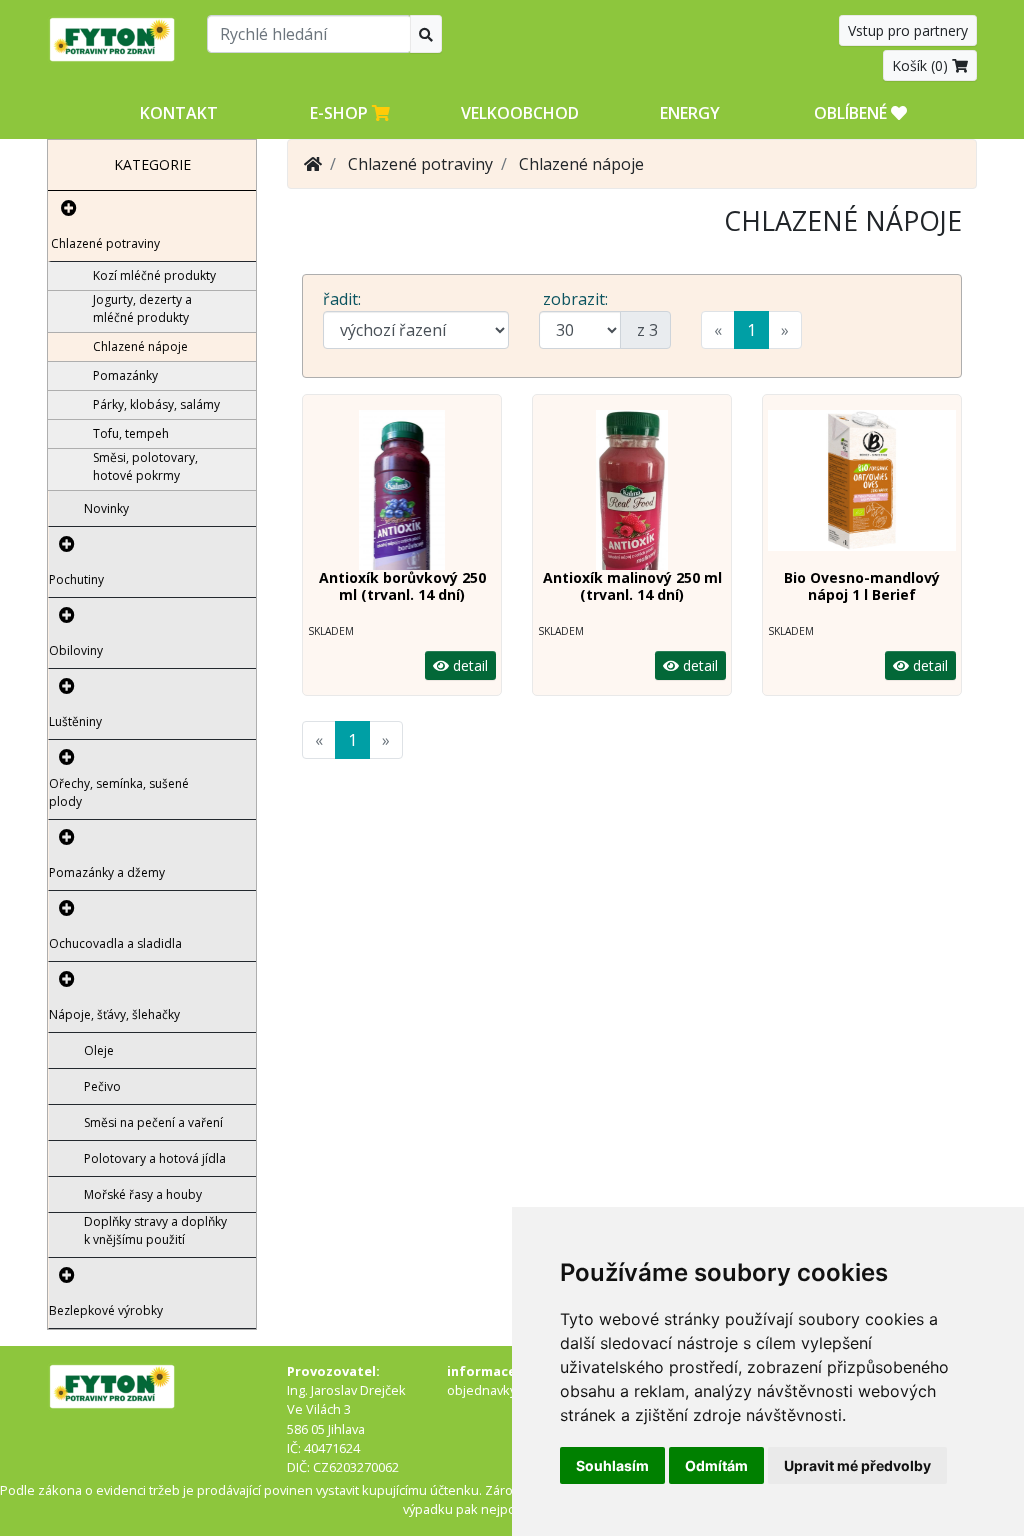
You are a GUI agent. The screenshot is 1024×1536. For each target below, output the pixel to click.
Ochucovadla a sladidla (115, 943)
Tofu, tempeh (131, 433)
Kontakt (179, 113)
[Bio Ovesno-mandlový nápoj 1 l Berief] (862, 490)
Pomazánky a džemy (107, 872)
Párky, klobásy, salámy (156, 404)
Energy (690, 113)
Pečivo (102, 1086)
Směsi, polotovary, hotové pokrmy (145, 466)
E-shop (341, 113)
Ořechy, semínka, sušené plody (119, 792)
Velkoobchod (520, 113)
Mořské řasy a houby (143, 1194)
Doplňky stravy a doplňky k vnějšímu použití (155, 1230)
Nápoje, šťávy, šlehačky (114, 1014)
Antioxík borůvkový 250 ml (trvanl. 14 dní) (402, 586)
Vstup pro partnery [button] (908, 30)
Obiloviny (76, 650)
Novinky (106, 508)
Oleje (99, 1050)
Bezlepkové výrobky (106, 1310)
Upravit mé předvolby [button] (857, 1465)
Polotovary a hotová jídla (155, 1158)
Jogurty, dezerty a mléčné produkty (142, 308)
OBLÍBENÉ (852, 113)
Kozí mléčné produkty (154, 275)
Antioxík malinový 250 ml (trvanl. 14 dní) (632, 586)
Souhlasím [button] (612, 1465)
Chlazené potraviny (105, 243)
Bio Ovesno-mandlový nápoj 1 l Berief (862, 586)
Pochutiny (76, 579)
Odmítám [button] (716, 1465)
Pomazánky (125, 375)
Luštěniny (75, 721)
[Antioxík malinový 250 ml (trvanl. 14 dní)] (632, 490)
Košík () (922, 65)
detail (468, 665)
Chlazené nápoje (140, 346)
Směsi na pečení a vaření (153, 1122)
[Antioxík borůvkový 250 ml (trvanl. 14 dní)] (402, 490)
